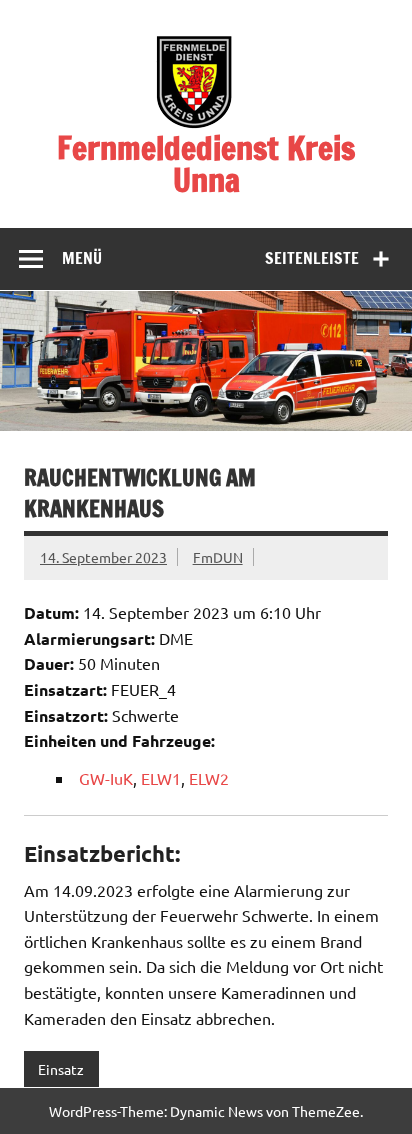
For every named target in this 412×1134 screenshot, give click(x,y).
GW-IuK (106, 778)
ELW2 (209, 778)
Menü (82, 258)
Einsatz (61, 1069)
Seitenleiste (312, 258)
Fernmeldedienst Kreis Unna (206, 164)
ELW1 (161, 778)
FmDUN (218, 557)
